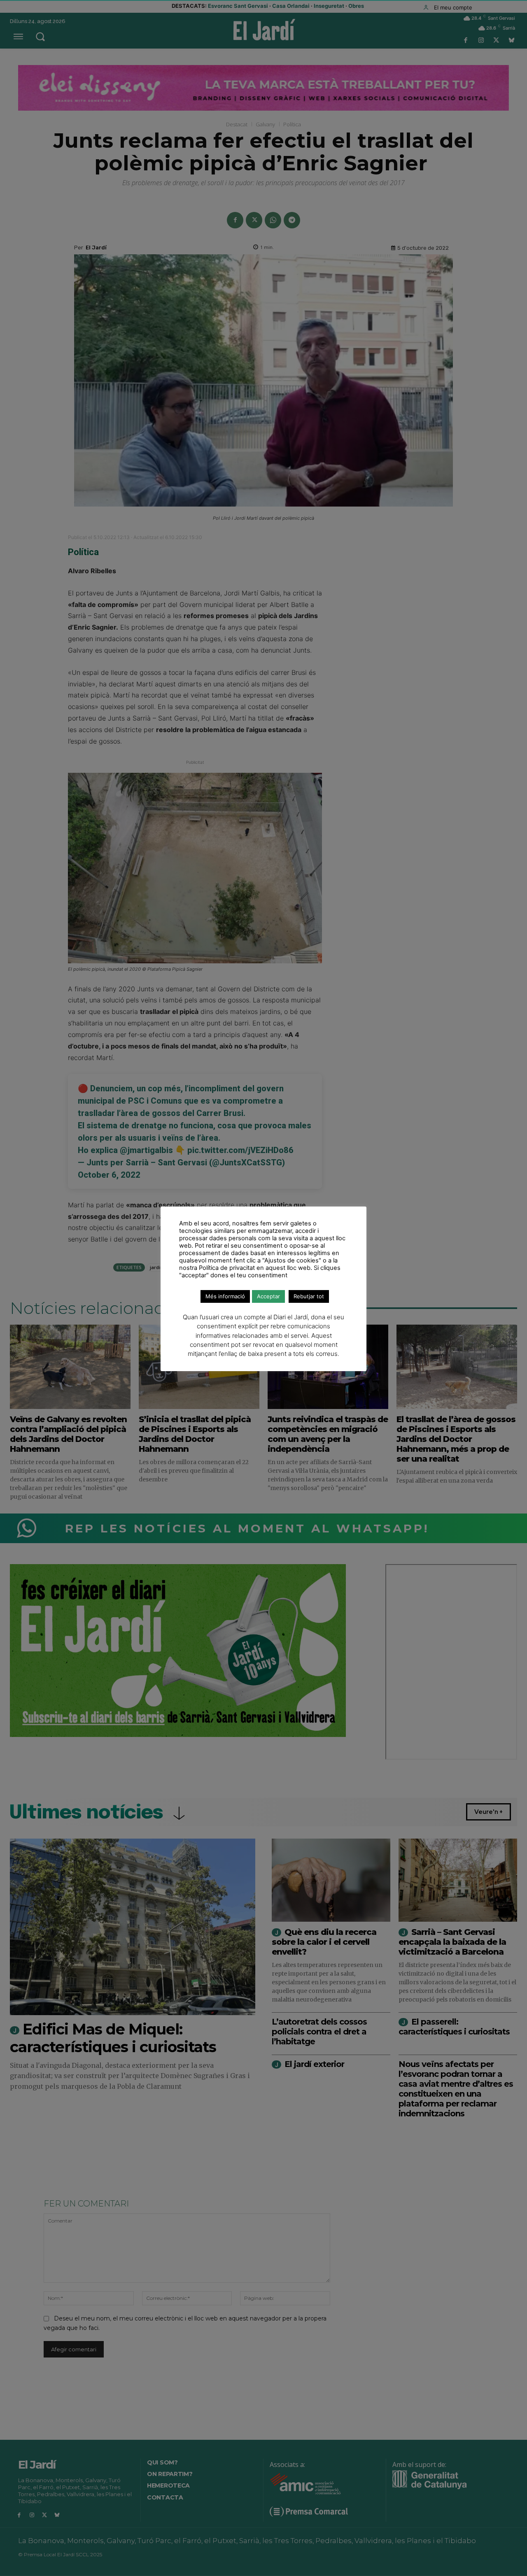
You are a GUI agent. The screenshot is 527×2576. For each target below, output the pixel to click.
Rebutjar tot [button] (309, 1296)
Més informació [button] (225, 1296)
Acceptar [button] (268, 1296)
